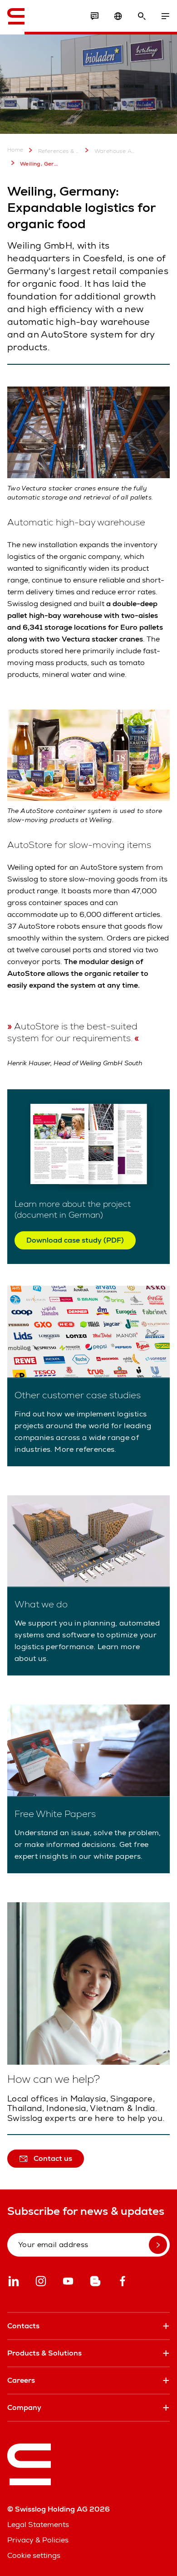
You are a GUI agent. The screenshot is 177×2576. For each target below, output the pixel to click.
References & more (59, 151)
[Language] (118, 16)
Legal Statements (38, 2525)
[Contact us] (94, 16)
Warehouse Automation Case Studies (115, 151)
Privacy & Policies (38, 2540)
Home (15, 150)
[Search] (142, 16)
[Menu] (165, 16)
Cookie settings (34, 2555)
